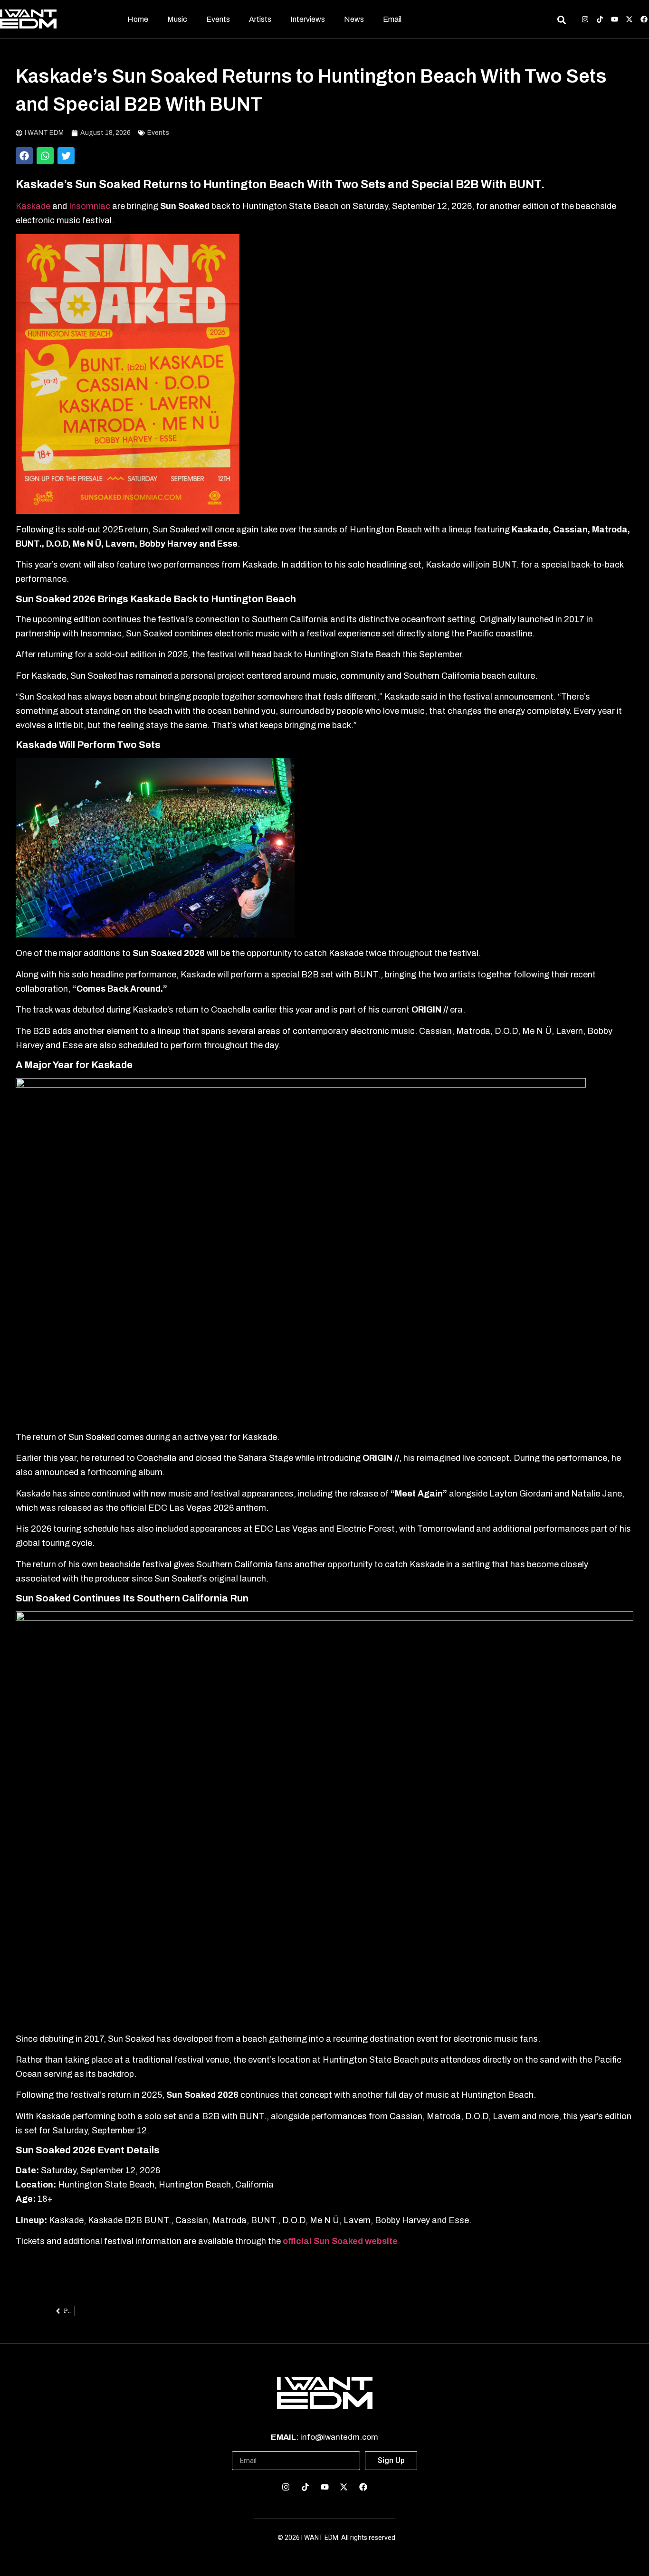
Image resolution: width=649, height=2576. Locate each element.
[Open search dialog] (561, 21)
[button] (24, 156)
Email (392, 19)
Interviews (308, 19)
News (354, 19)
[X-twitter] (629, 19)
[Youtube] (615, 19)
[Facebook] (644, 19)
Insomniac (91, 206)
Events (218, 19)
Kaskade (33, 206)
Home (138, 19)
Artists (260, 19)
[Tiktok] (600, 19)
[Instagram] (585, 19)
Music (177, 19)
